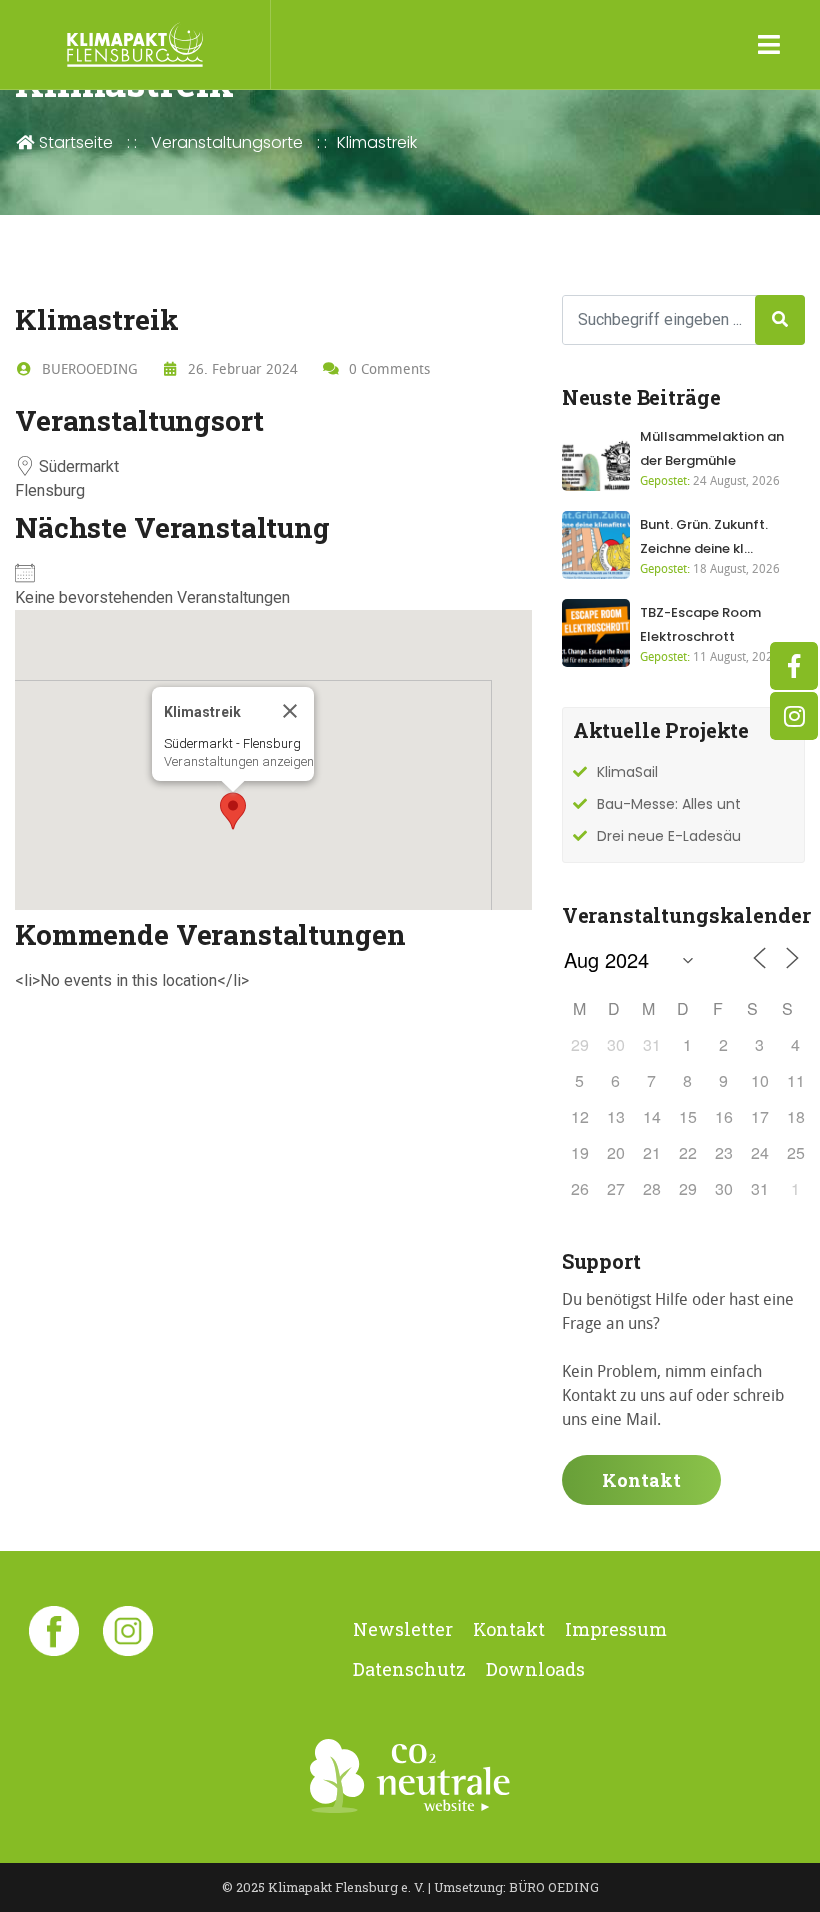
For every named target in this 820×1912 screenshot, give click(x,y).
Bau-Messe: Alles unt (669, 804)
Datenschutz (409, 1669)
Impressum (616, 1629)
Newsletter (403, 1629)
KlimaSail (627, 772)
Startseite (74, 142)
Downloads (535, 1669)
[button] (233, 811)
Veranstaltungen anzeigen (239, 761)
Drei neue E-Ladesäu (669, 836)
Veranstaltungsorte (227, 142)
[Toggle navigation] (769, 45)
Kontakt (641, 1480)
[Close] (290, 711)
